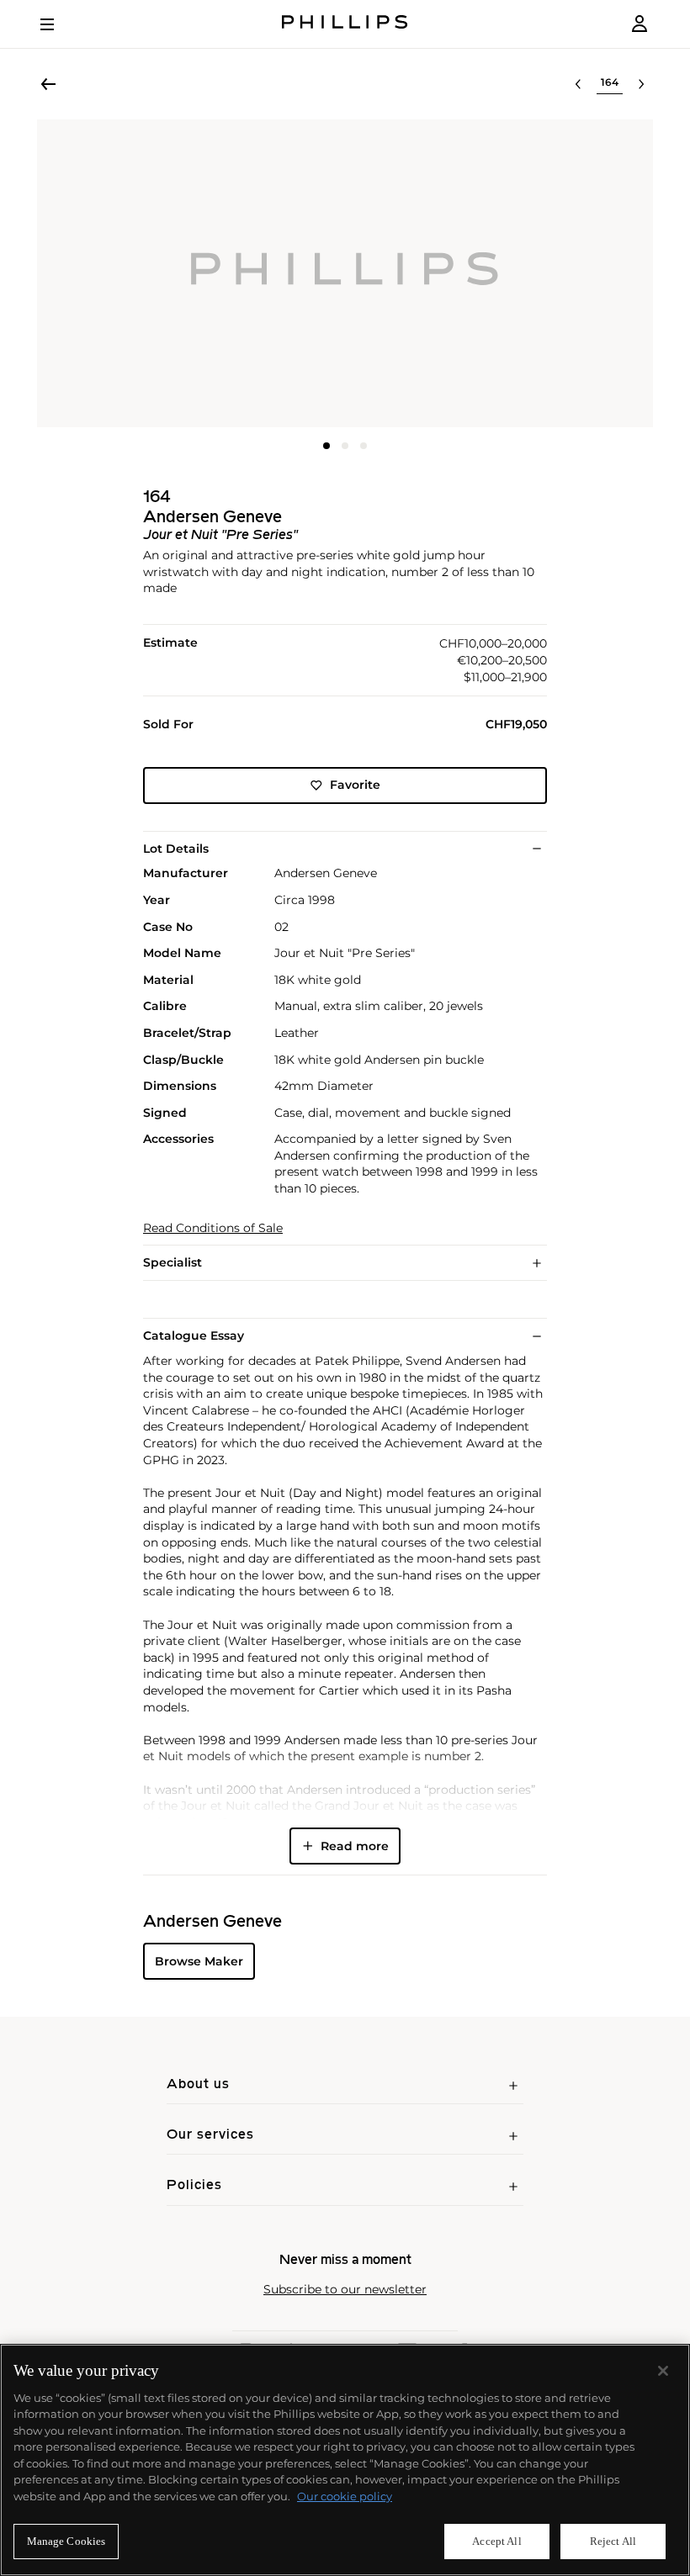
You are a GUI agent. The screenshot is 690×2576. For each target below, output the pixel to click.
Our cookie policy (345, 2496)
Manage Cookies (66, 2541)
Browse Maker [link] (199, 1961)
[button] (345, 273)
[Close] (663, 2371)
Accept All (496, 2541)
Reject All (613, 2541)
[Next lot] (641, 84)
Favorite (355, 785)
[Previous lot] (578, 84)
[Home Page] (345, 24)
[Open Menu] (59, 24)
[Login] (640, 24)
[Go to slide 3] (364, 446)
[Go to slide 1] (326, 446)
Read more (355, 1846)
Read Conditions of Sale (213, 1228)
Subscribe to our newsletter (345, 2290)
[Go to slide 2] (345, 446)
